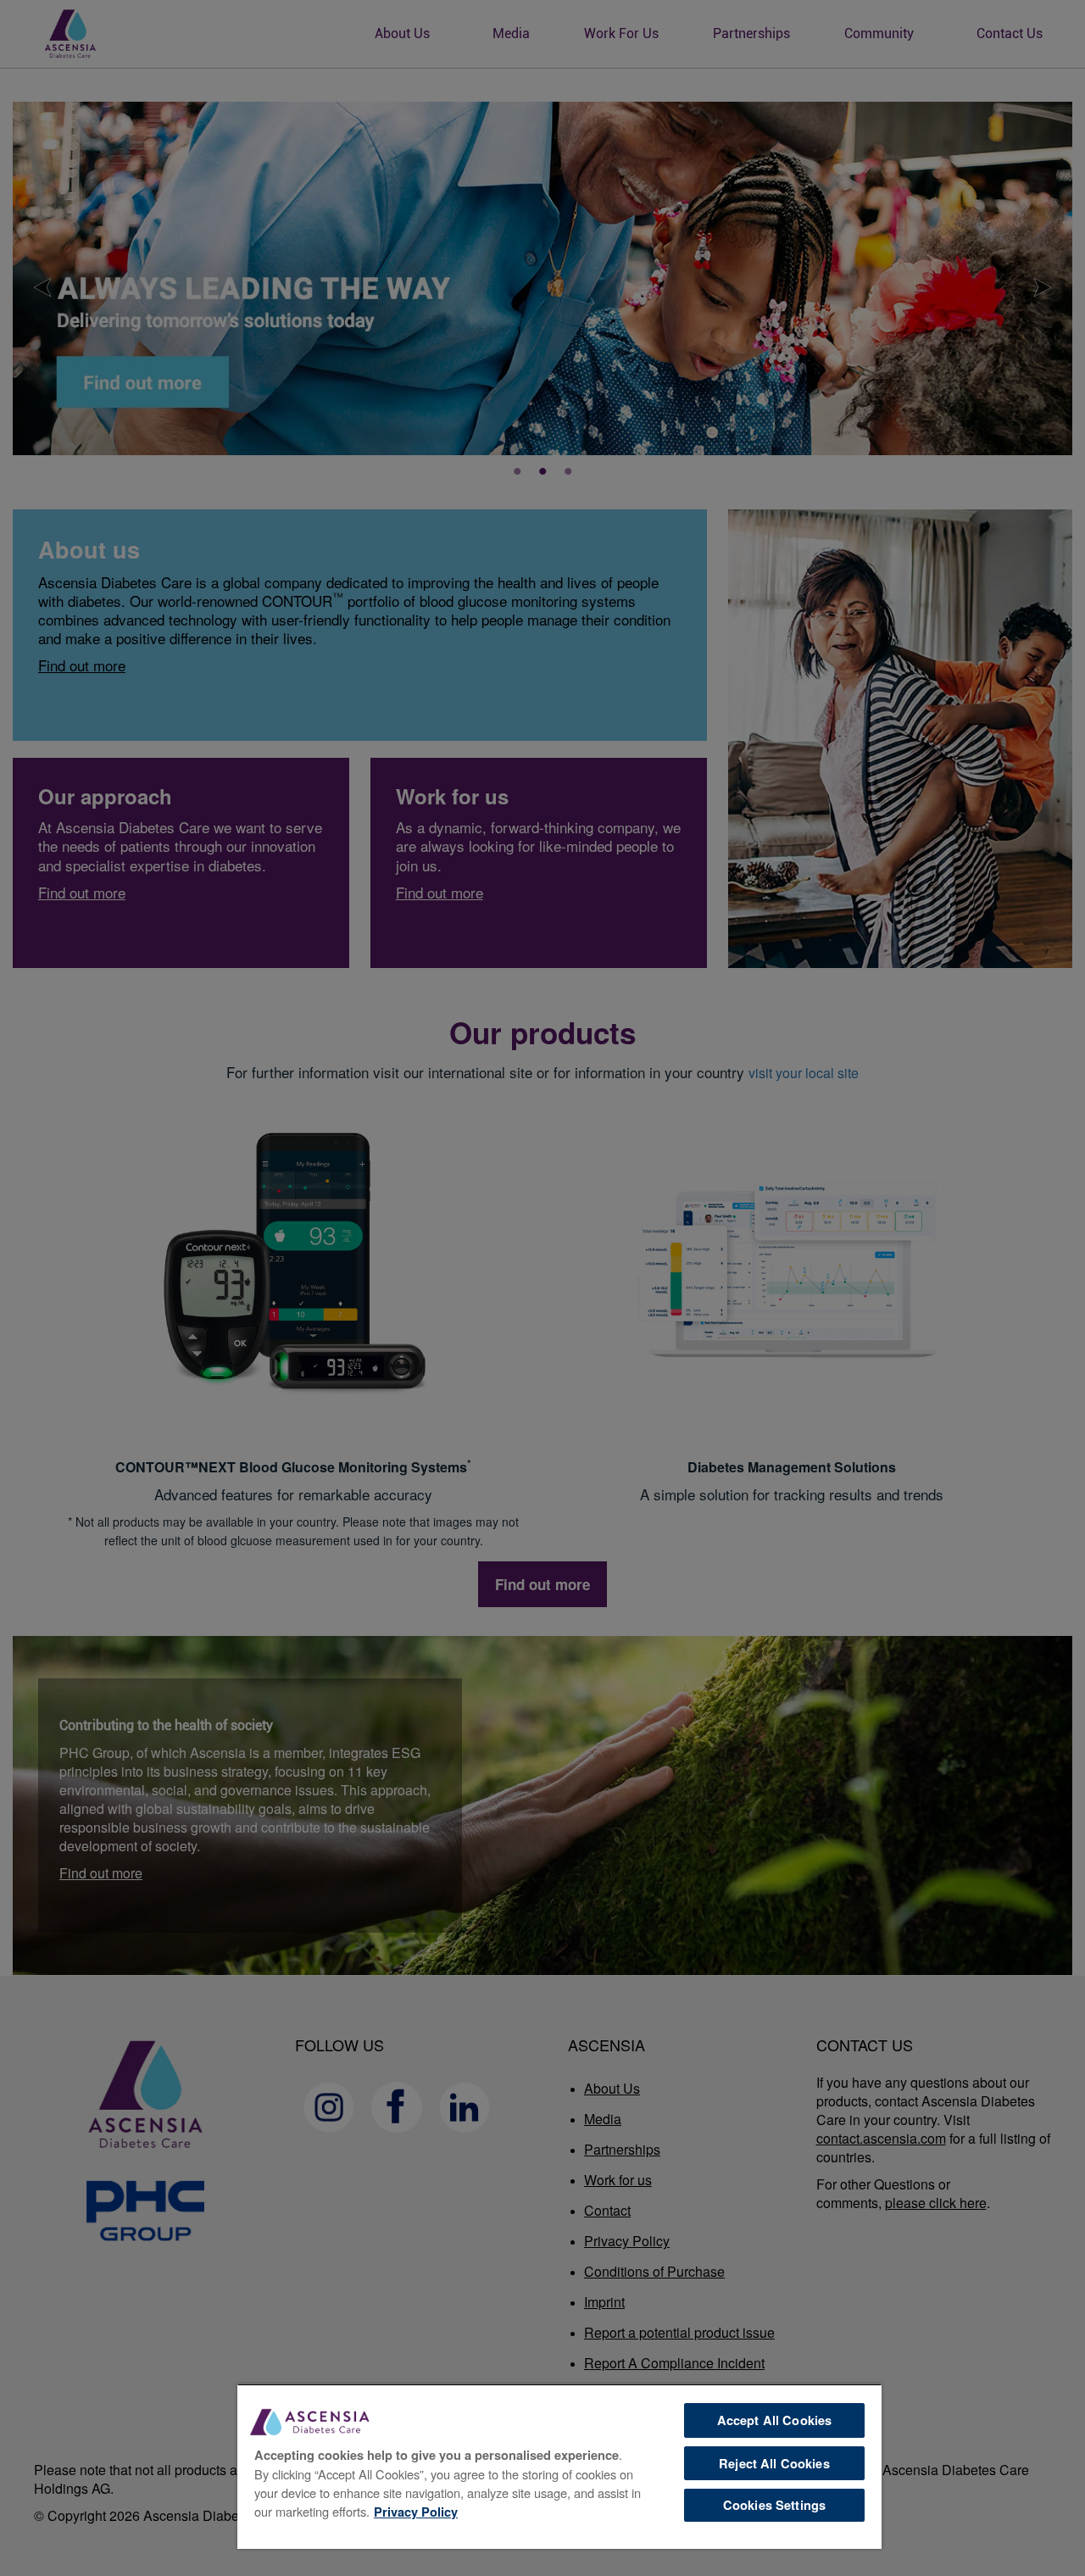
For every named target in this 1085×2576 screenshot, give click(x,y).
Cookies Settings (774, 2505)
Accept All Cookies (775, 2420)
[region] (559, 2466)
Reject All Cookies (774, 2463)
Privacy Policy (416, 2512)
